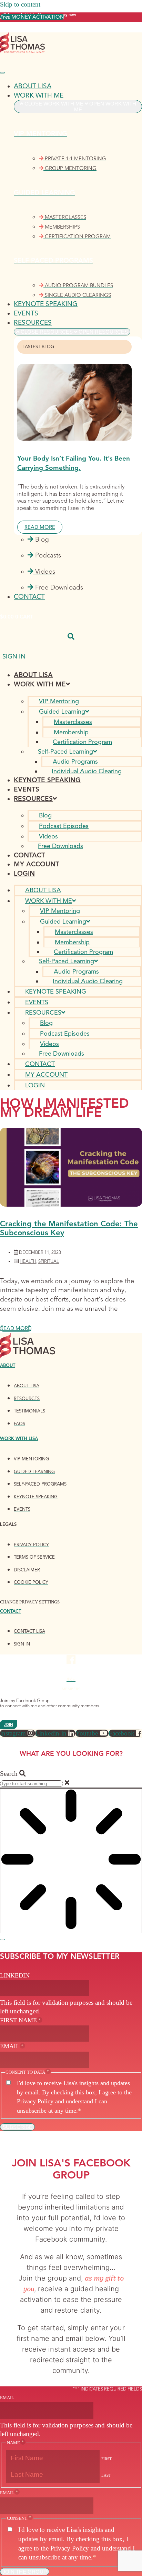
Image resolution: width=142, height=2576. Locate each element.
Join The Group (25, 2572)
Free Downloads (60, 846)
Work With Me (40, 684)
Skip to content (20, 4)
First (106, 2459)
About (8, 1366)
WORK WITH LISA (19, 1439)
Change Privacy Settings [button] (30, 1602)
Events (27, 789)
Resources (33, 799)
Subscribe (17, 2127)
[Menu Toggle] (2, 73)
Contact (29, 855)
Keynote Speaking (47, 780)
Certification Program (82, 742)
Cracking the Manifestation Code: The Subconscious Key (69, 1228)
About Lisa (33, 675)
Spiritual (49, 1261)
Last (106, 2475)
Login (24, 873)
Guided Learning (62, 712)
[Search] (2, 1940)
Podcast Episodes (64, 826)
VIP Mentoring (59, 701)
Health (28, 1261)
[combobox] (32, 1784)
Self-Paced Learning (65, 752)
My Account (37, 864)
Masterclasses (73, 722)
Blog (45, 815)
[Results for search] (71, 1860)
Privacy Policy (35, 2101)
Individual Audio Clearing (87, 771)
